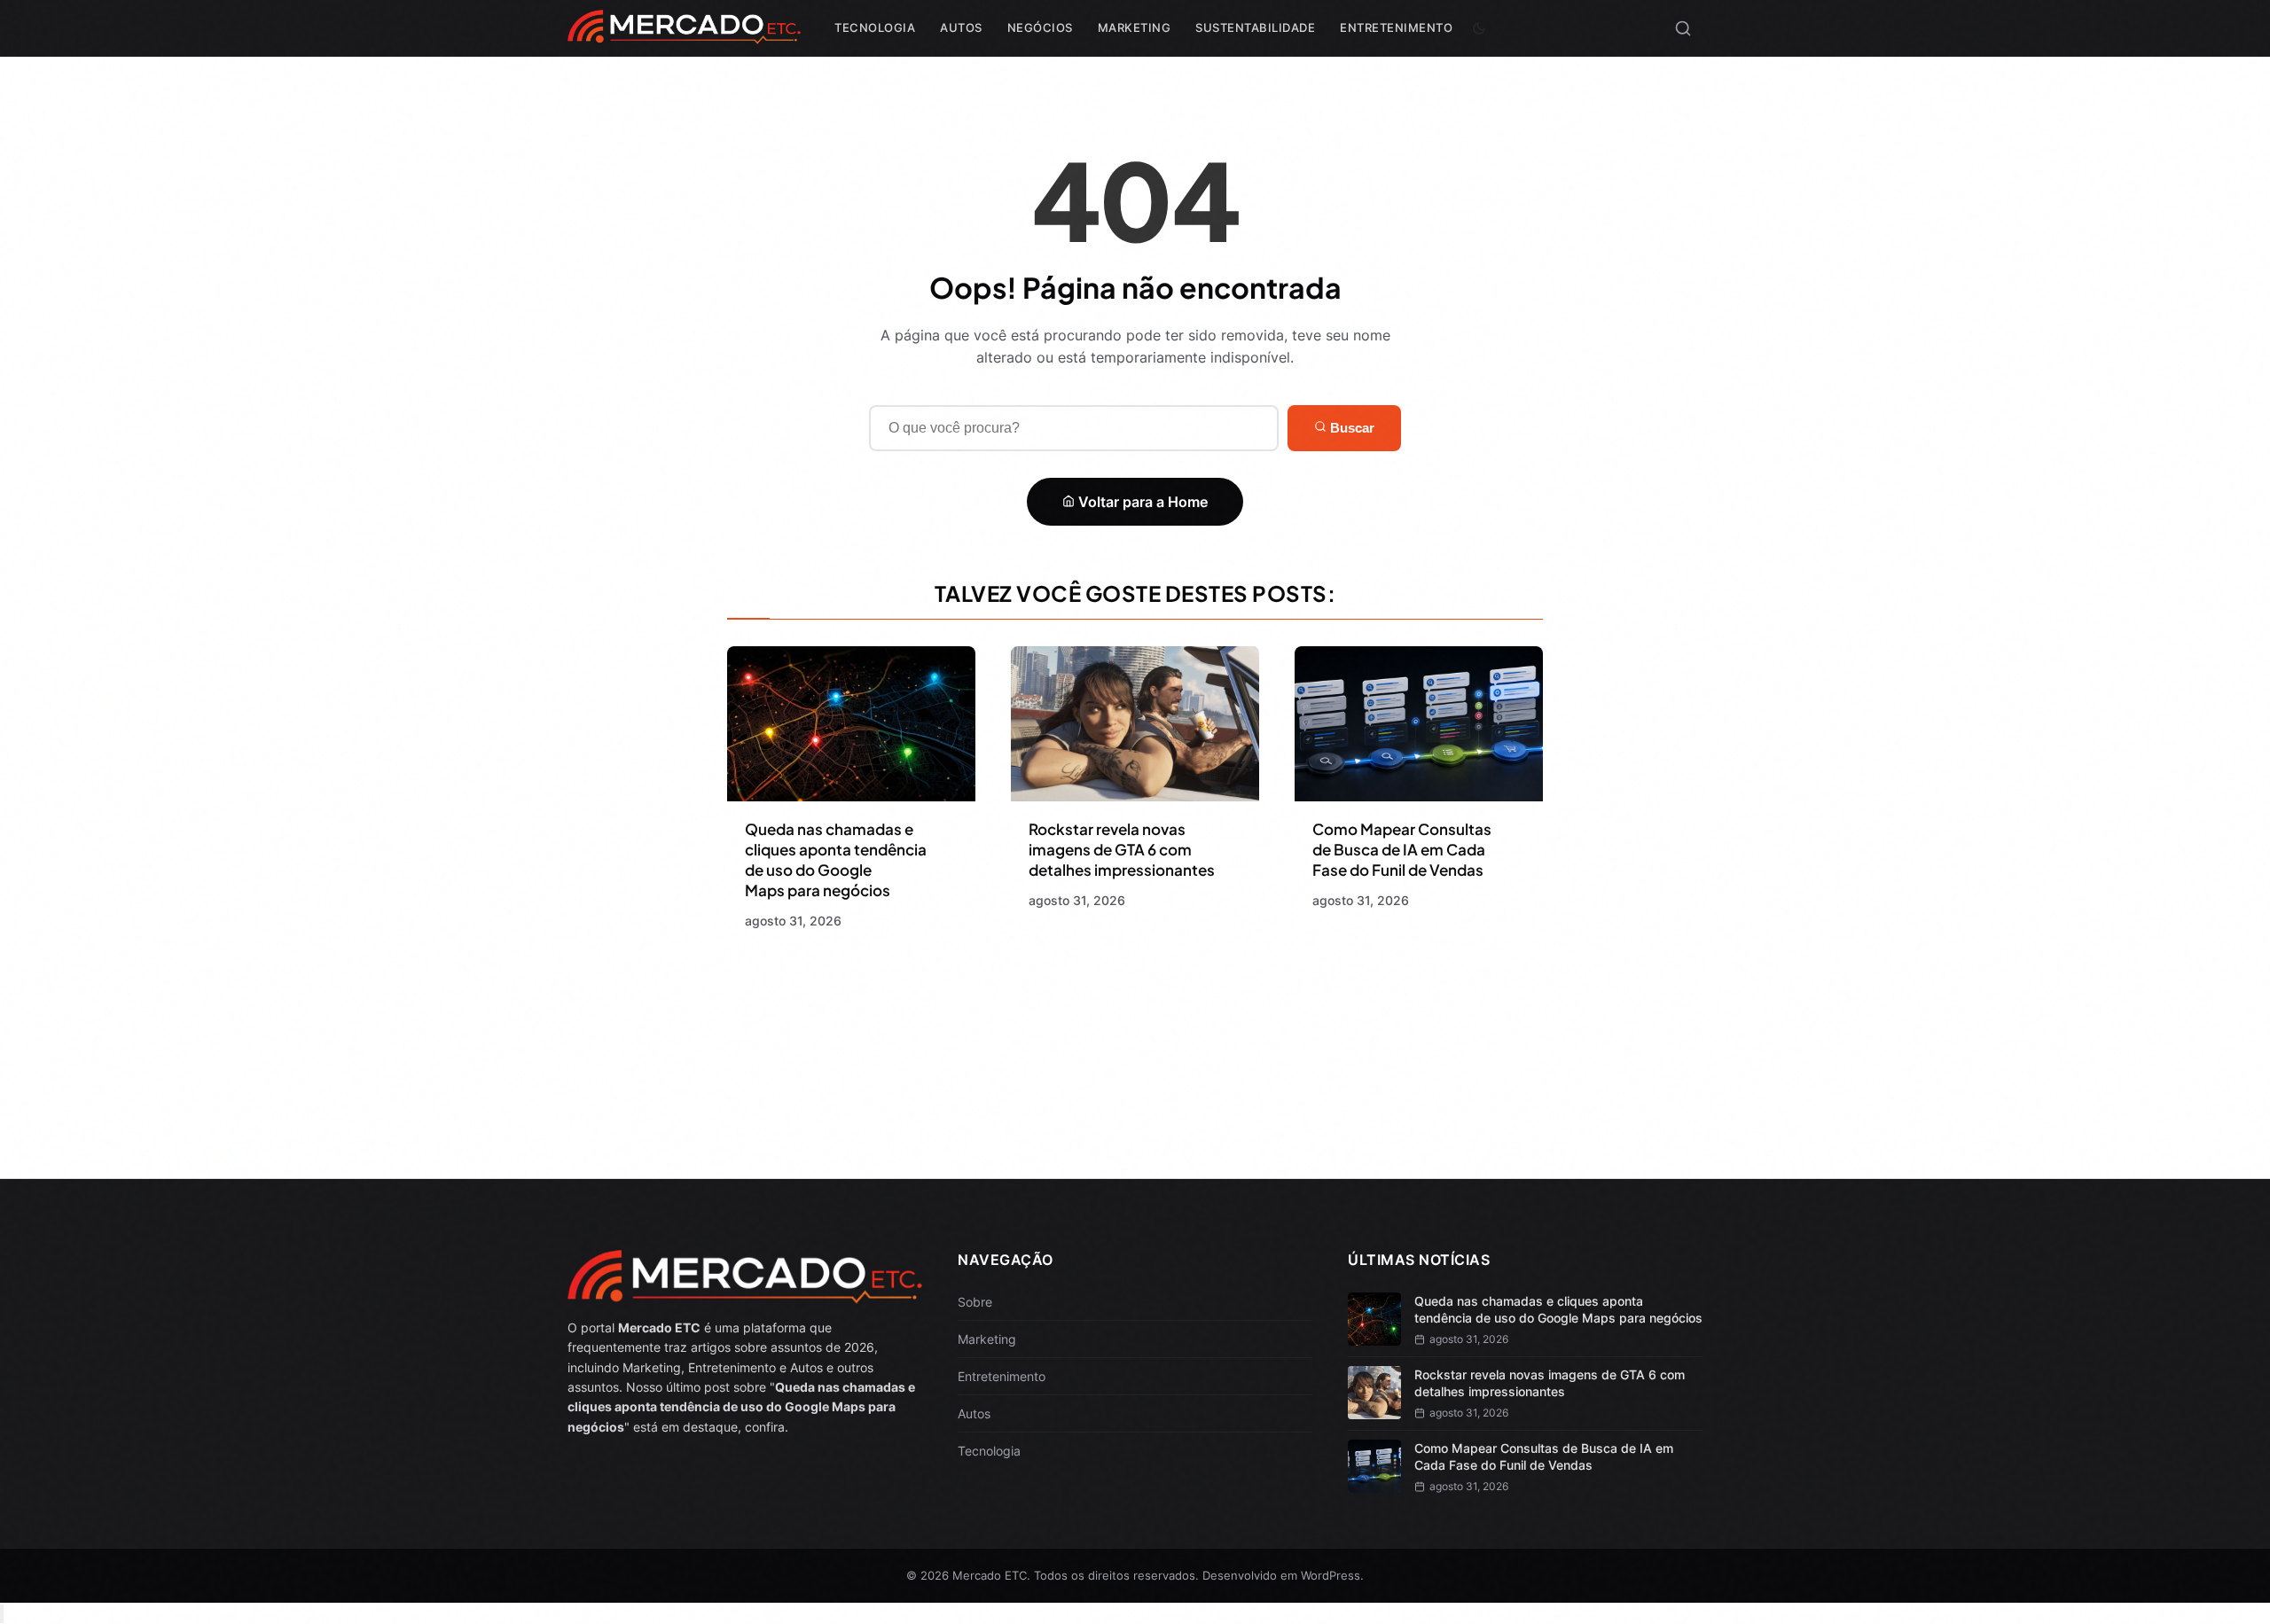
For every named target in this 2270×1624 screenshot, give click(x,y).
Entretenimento (1396, 27)
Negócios (1040, 27)
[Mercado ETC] (684, 35)
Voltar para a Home (1141, 502)
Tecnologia (875, 27)
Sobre (975, 1302)
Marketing (1135, 27)
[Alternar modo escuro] (1479, 28)
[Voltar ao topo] (2, 1614)
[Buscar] (1683, 28)
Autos (961, 27)
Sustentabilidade (1255, 27)
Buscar (1350, 428)
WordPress (1331, 1575)
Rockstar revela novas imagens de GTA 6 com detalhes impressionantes (1122, 849)
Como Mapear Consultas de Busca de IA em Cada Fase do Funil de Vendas (1402, 849)
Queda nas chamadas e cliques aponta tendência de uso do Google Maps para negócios (836, 859)
